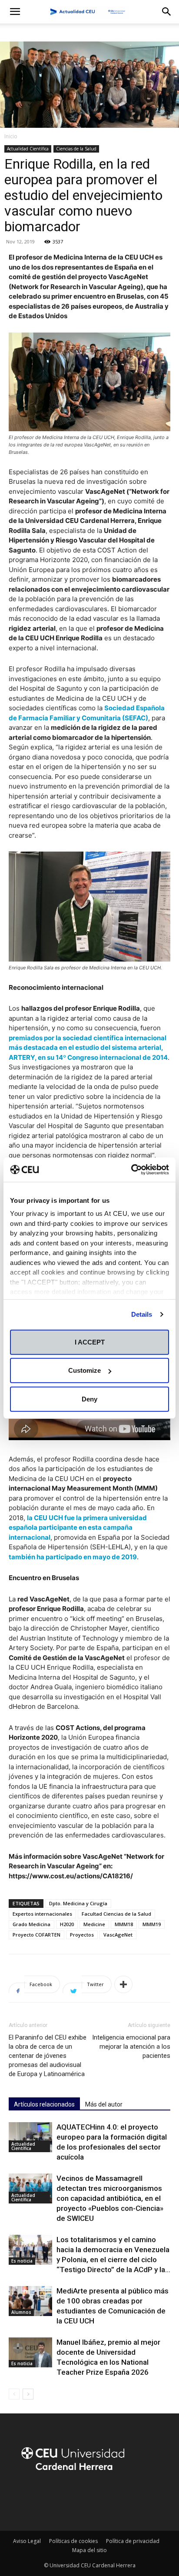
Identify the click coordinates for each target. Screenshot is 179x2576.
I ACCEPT (90, 1342)
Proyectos (82, 1935)
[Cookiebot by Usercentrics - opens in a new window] (131, 1170)
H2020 (67, 1924)
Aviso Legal (27, 2541)
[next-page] (28, 2394)
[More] (123, 1984)
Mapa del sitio (89, 2550)
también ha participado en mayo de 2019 (73, 1557)
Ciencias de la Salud (76, 149)
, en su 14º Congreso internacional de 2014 (88, 1048)
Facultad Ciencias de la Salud (116, 1914)
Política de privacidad (133, 2541)
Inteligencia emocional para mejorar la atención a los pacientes (131, 2047)
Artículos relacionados (44, 2104)
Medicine (94, 1924)
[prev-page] (14, 2394)
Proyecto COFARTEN (36, 1935)
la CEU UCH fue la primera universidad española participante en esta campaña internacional (78, 1528)
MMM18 (124, 1924)
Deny (89, 1399)
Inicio (11, 136)
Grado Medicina (31, 1924)
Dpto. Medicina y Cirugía (78, 1903)
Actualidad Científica (28, 149)
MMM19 (152, 1924)
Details (142, 1314)
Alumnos (21, 2312)
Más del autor (104, 2104)
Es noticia (22, 2261)
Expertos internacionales (42, 1914)
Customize (85, 1370)
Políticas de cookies (73, 2541)
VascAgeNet (118, 1935)
